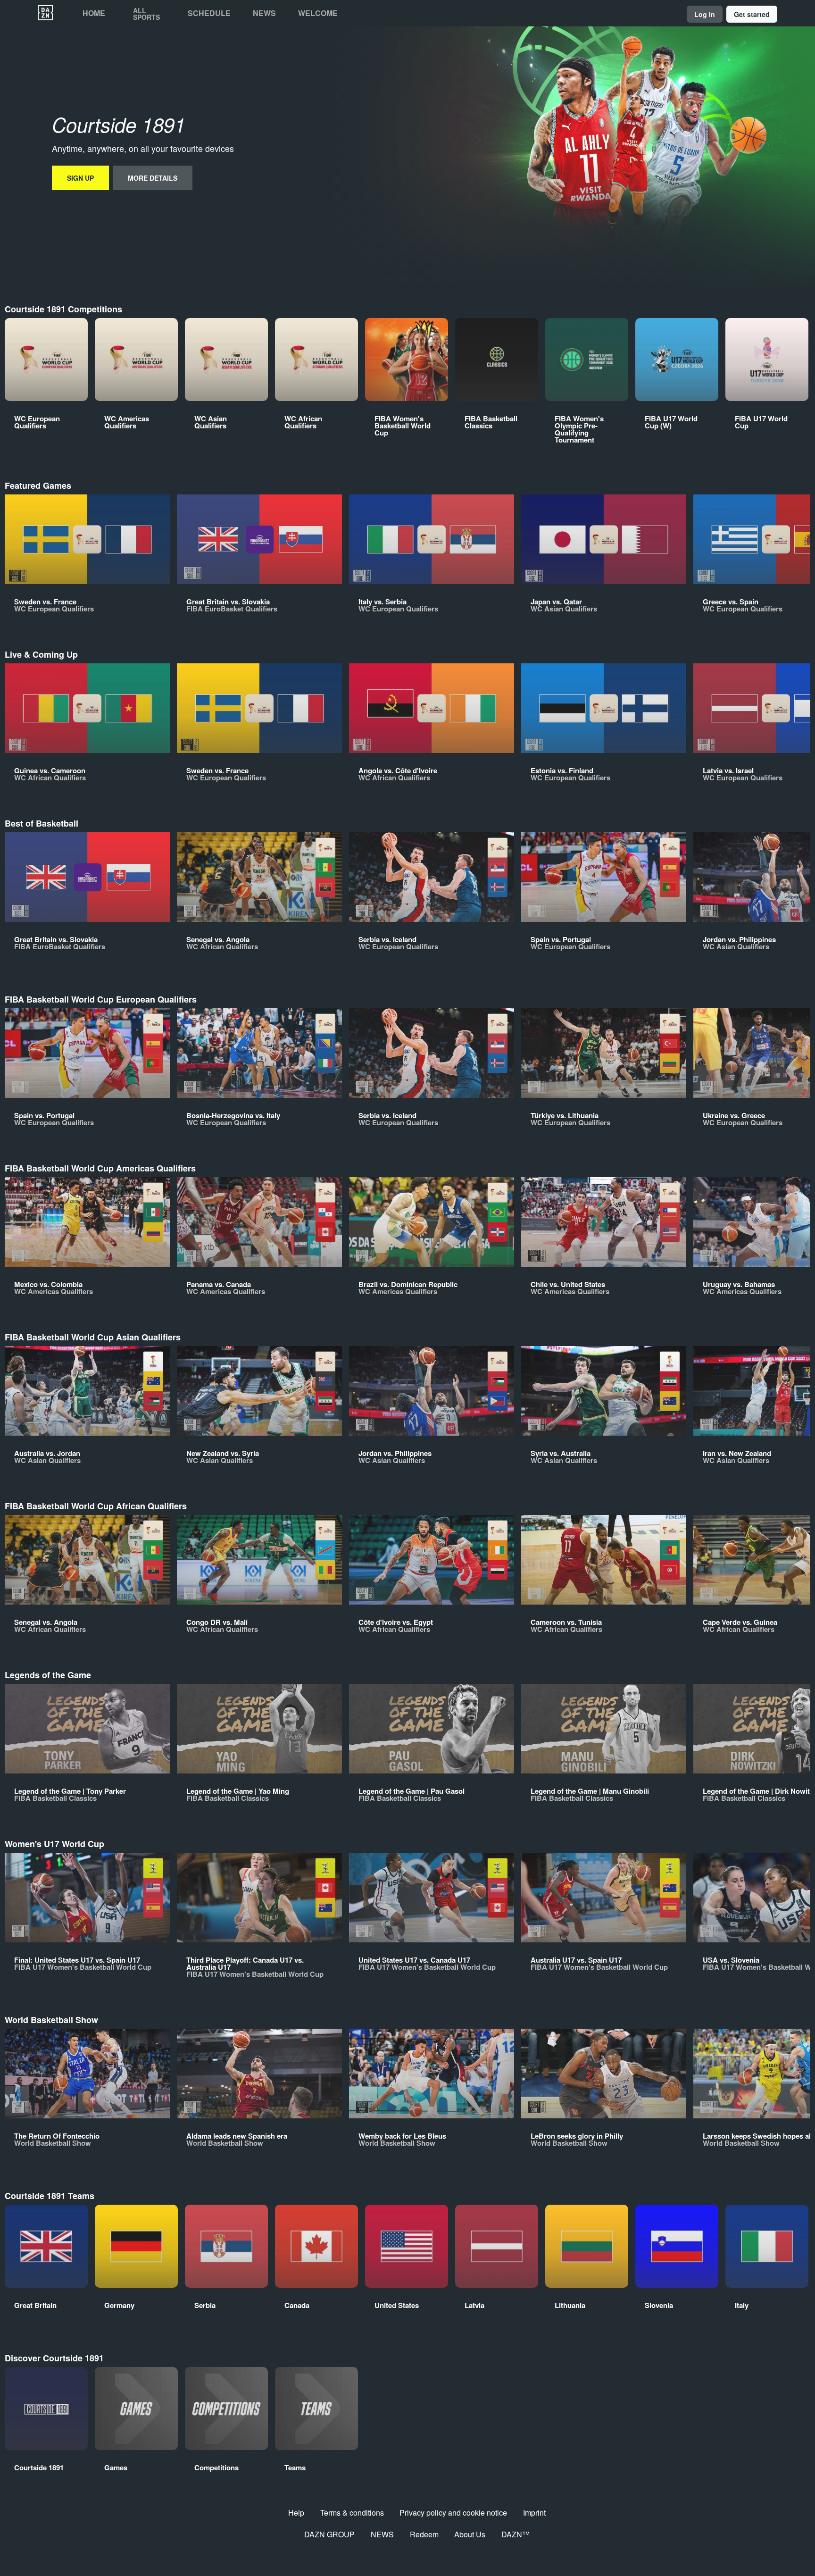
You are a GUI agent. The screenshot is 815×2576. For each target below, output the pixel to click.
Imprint (534, 2513)
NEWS (382, 2534)
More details (153, 178)
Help (296, 2513)
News (264, 13)
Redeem (424, 2534)
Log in (705, 14)
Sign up (80, 178)
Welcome (318, 13)
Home (94, 13)
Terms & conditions (352, 2513)
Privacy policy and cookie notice (453, 2513)
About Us (470, 2534)
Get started (752, 14)
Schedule (209, 13)
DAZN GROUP (329, 2534)
